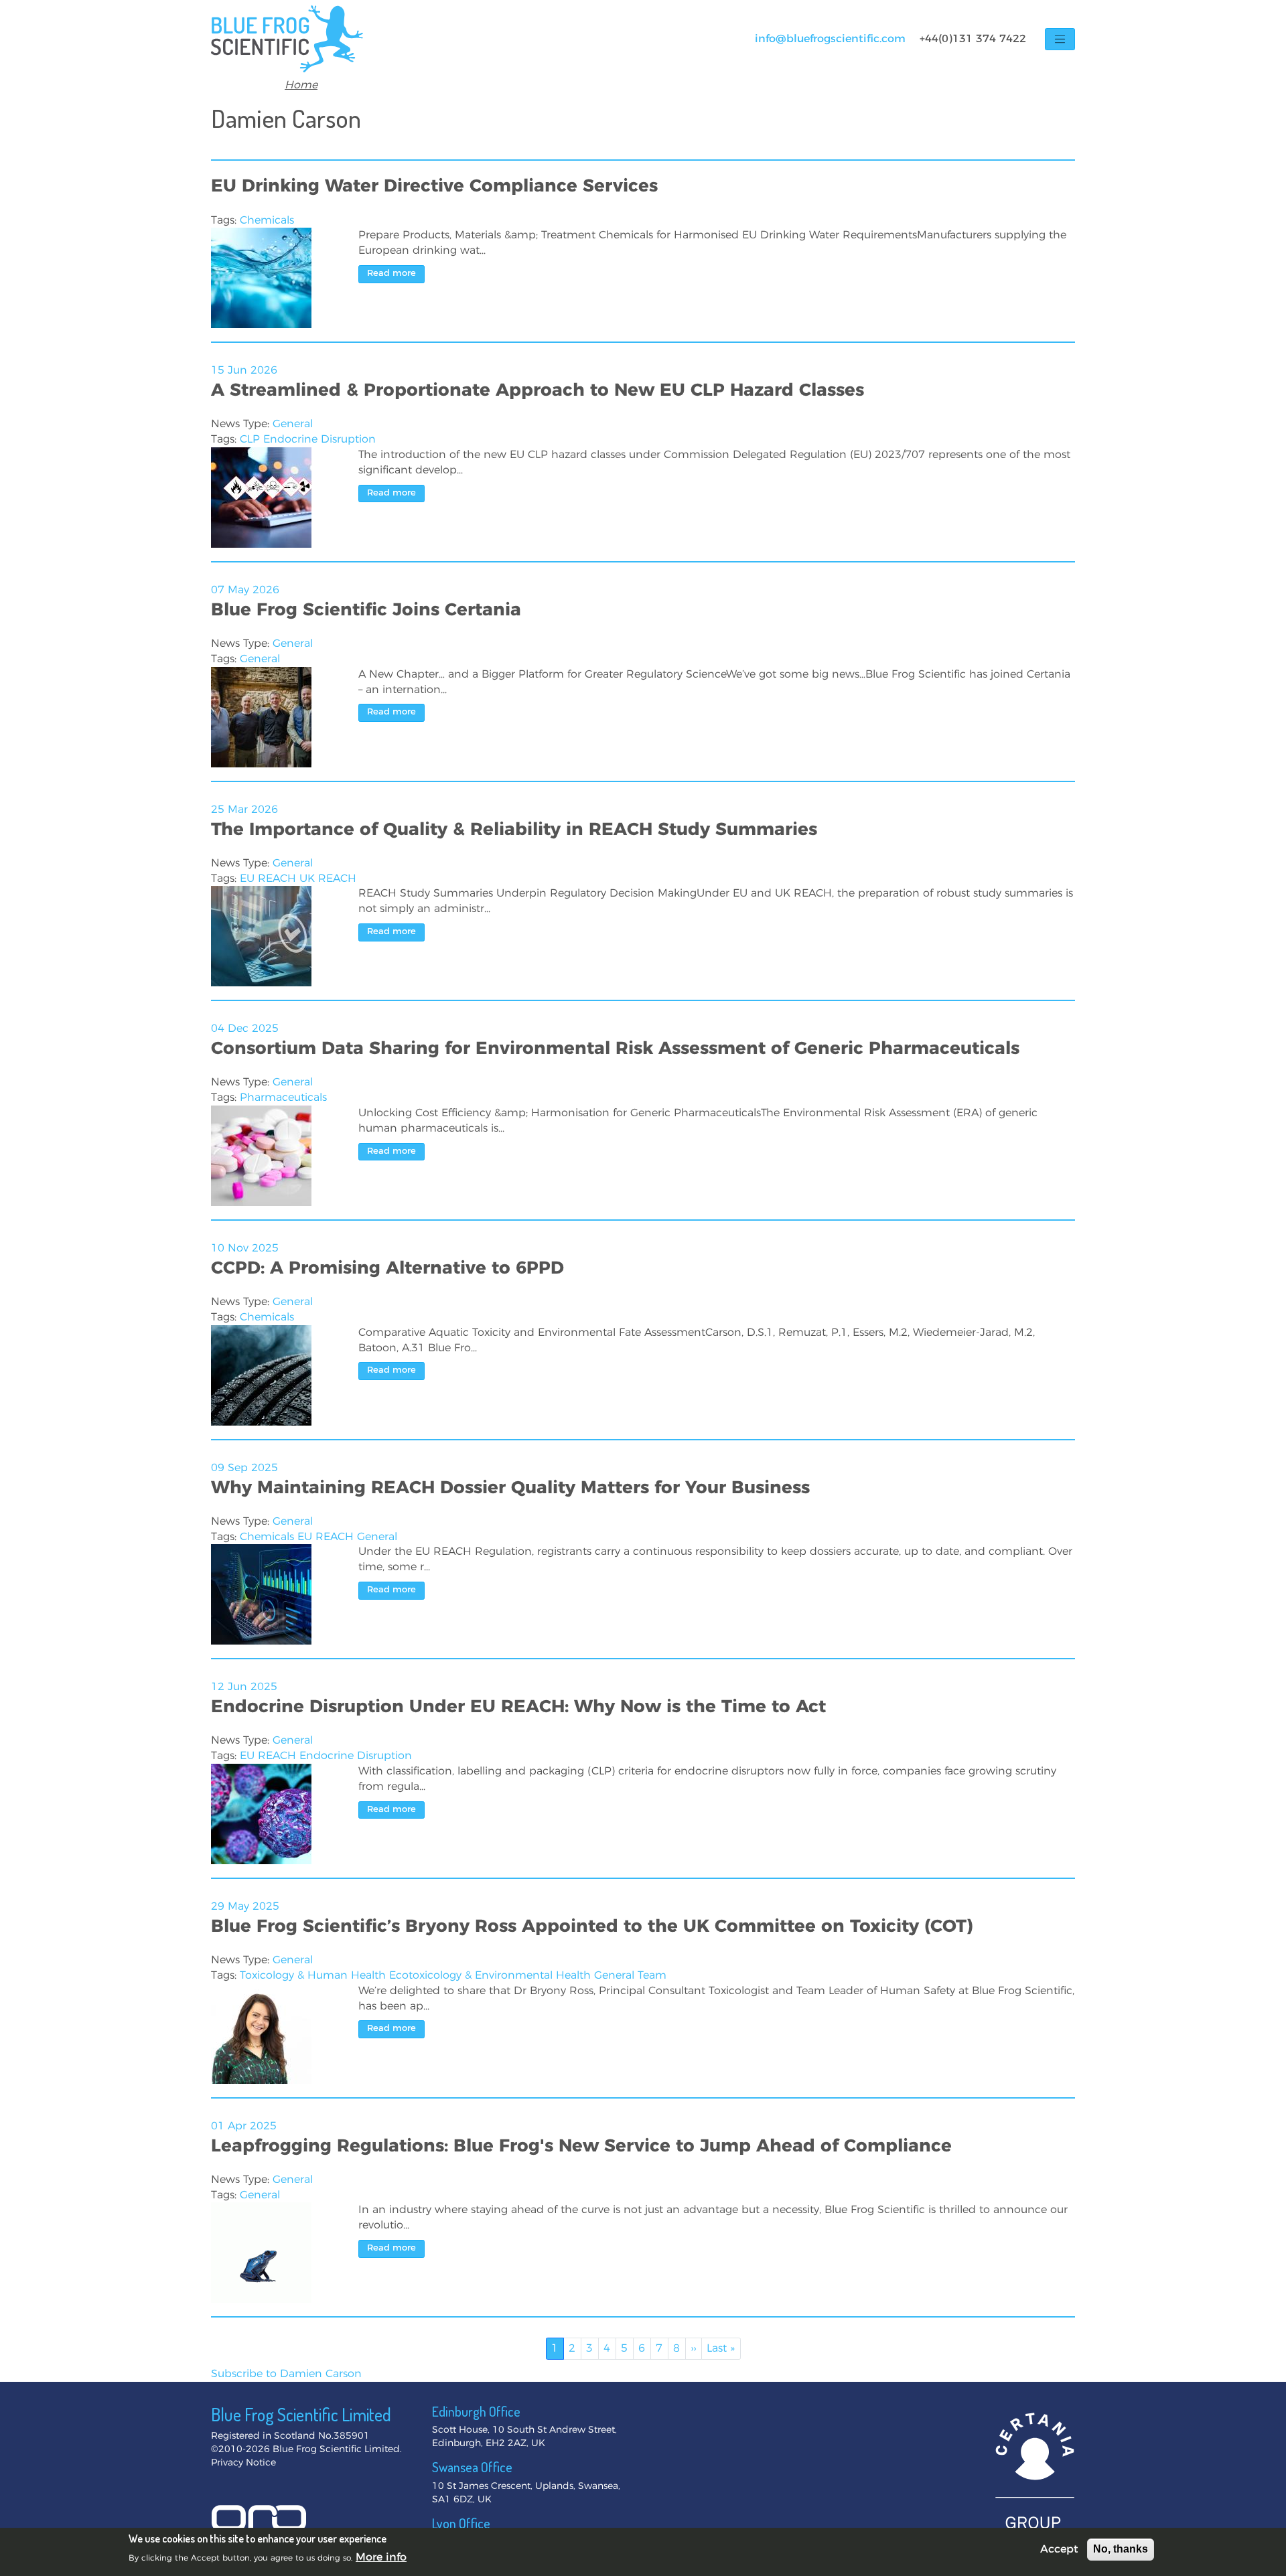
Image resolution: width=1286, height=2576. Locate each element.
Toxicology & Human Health (313, 1975)
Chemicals (267, 220)
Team (652, 1975)
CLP (250, 439)
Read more (391, 274)
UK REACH (328, 879)
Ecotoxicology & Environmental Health (490, 1975)
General (293, 424)
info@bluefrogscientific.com (830, 39)
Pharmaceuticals (283, 1097)
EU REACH (268, 879)
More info (381, 2557)
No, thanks (1121, 2549)
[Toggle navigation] (1060, 39)
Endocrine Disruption (319, 439)
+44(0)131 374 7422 (973, 39)
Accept (1059, 2549)
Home (301, 85)
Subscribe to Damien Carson (286, 2374)
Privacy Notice (243, 2463)
